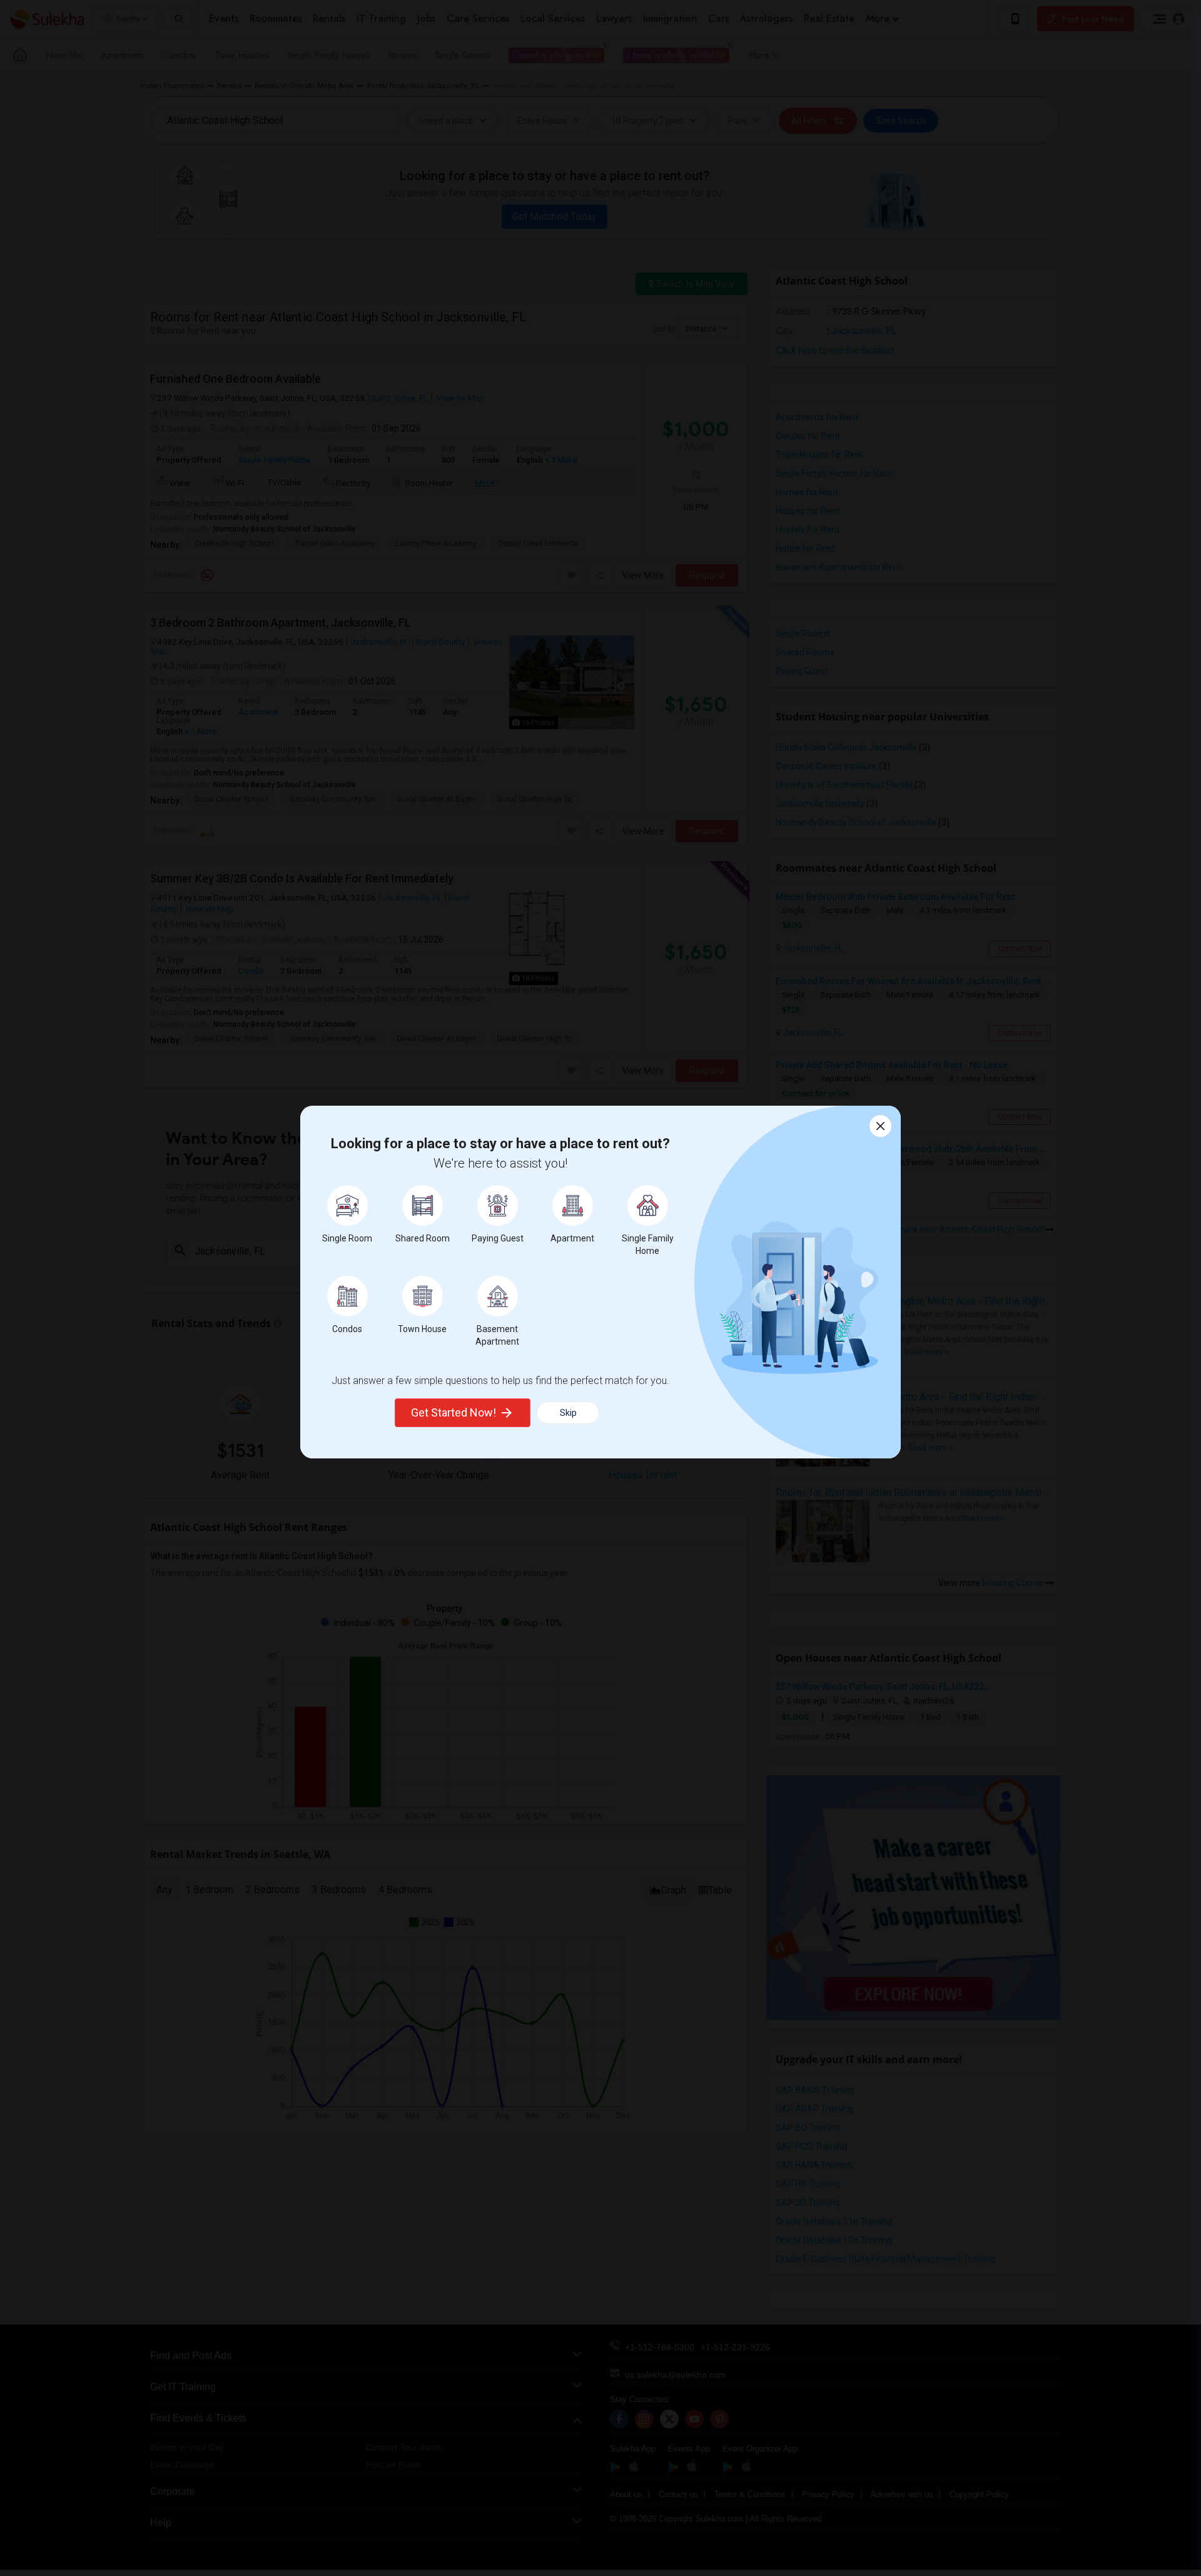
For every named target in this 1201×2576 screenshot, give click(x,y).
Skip (568, 1413)
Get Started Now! (454, 1412)
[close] (880, 1126)
